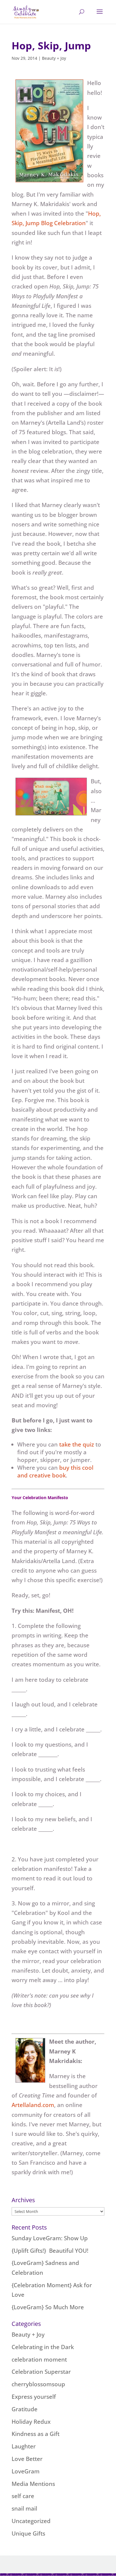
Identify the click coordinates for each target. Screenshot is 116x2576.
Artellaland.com (33, 2105)
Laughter (24, 2446)
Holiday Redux (31, 2422)
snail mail (24, 2508)
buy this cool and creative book (55, 1471)
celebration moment (39, 2359)
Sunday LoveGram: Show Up (50, 2238)
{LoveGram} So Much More (48, 2307)
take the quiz (77, 1444)
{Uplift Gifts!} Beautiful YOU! (50, 2251)
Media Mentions (33, 2484)
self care (23, 2496)
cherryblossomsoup (38, 2384)
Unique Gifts (28, 2533)
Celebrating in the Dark (43, 2347)
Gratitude (25, 2409)
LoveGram (26, 2471)
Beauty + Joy (54, 58)
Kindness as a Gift (36, 2434)
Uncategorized (31, 2521)
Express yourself (34, 2397)
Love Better (27, 2459)
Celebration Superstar (41, 2372)
